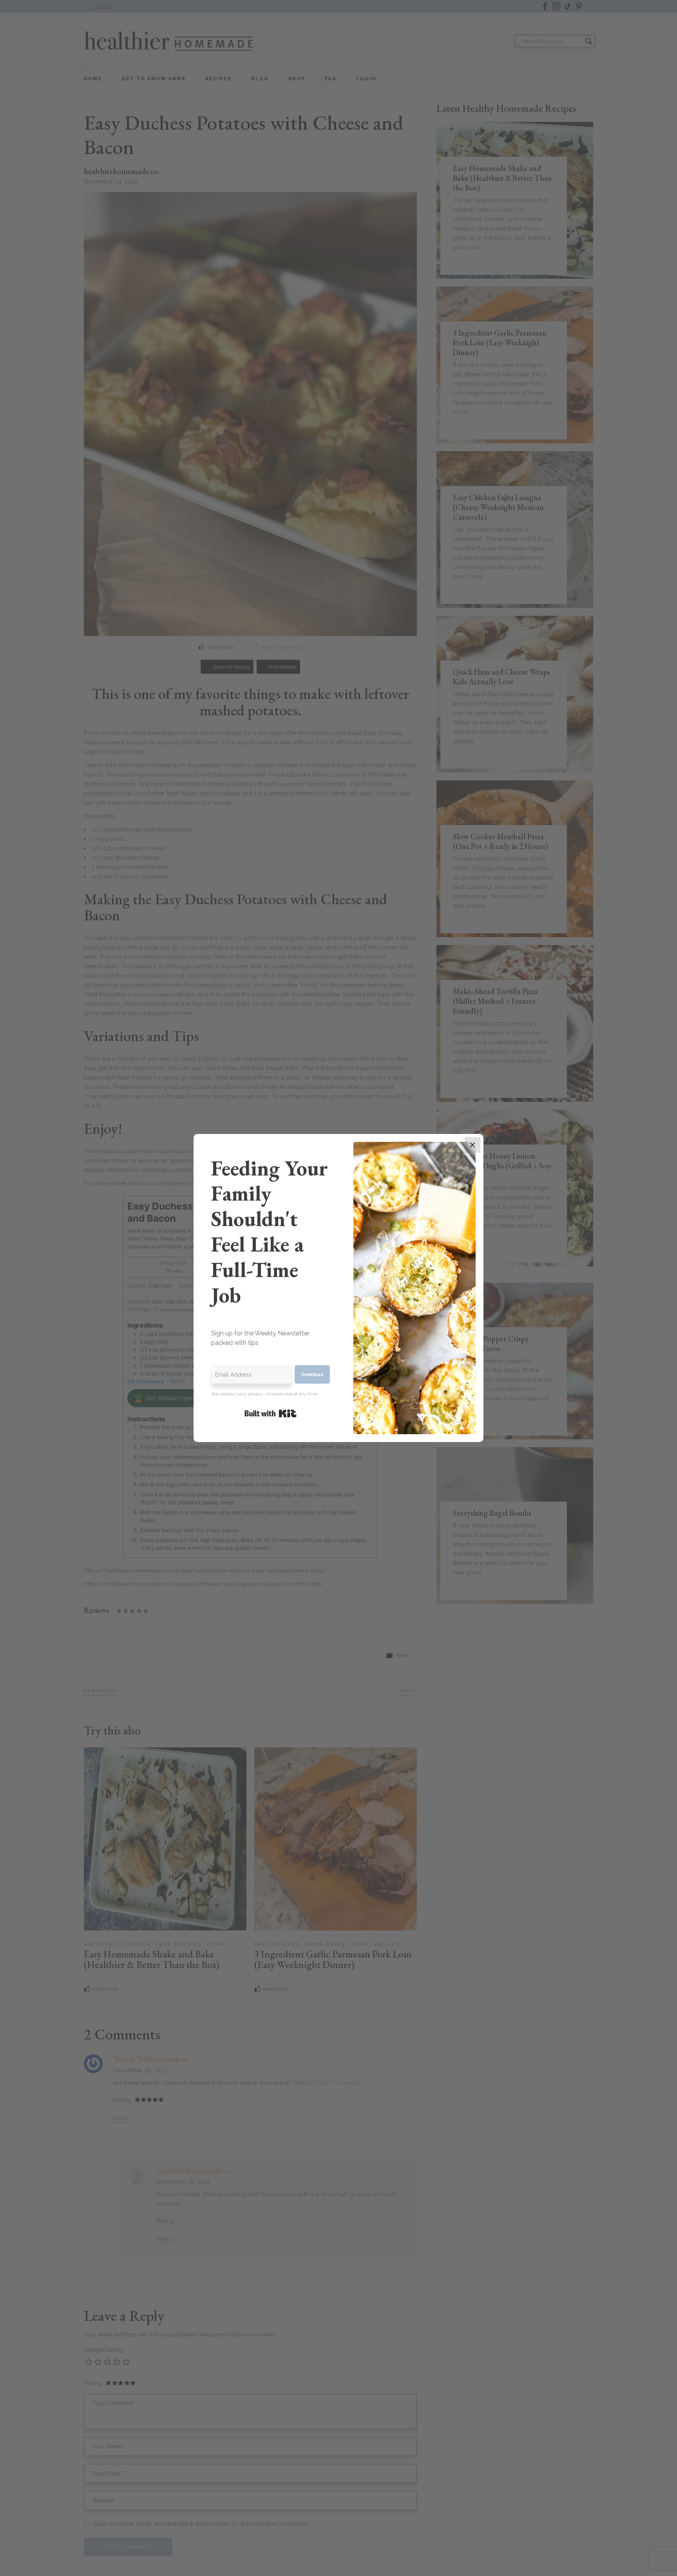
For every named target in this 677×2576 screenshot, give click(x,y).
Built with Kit (271, 1413)
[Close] (472, 1145)
